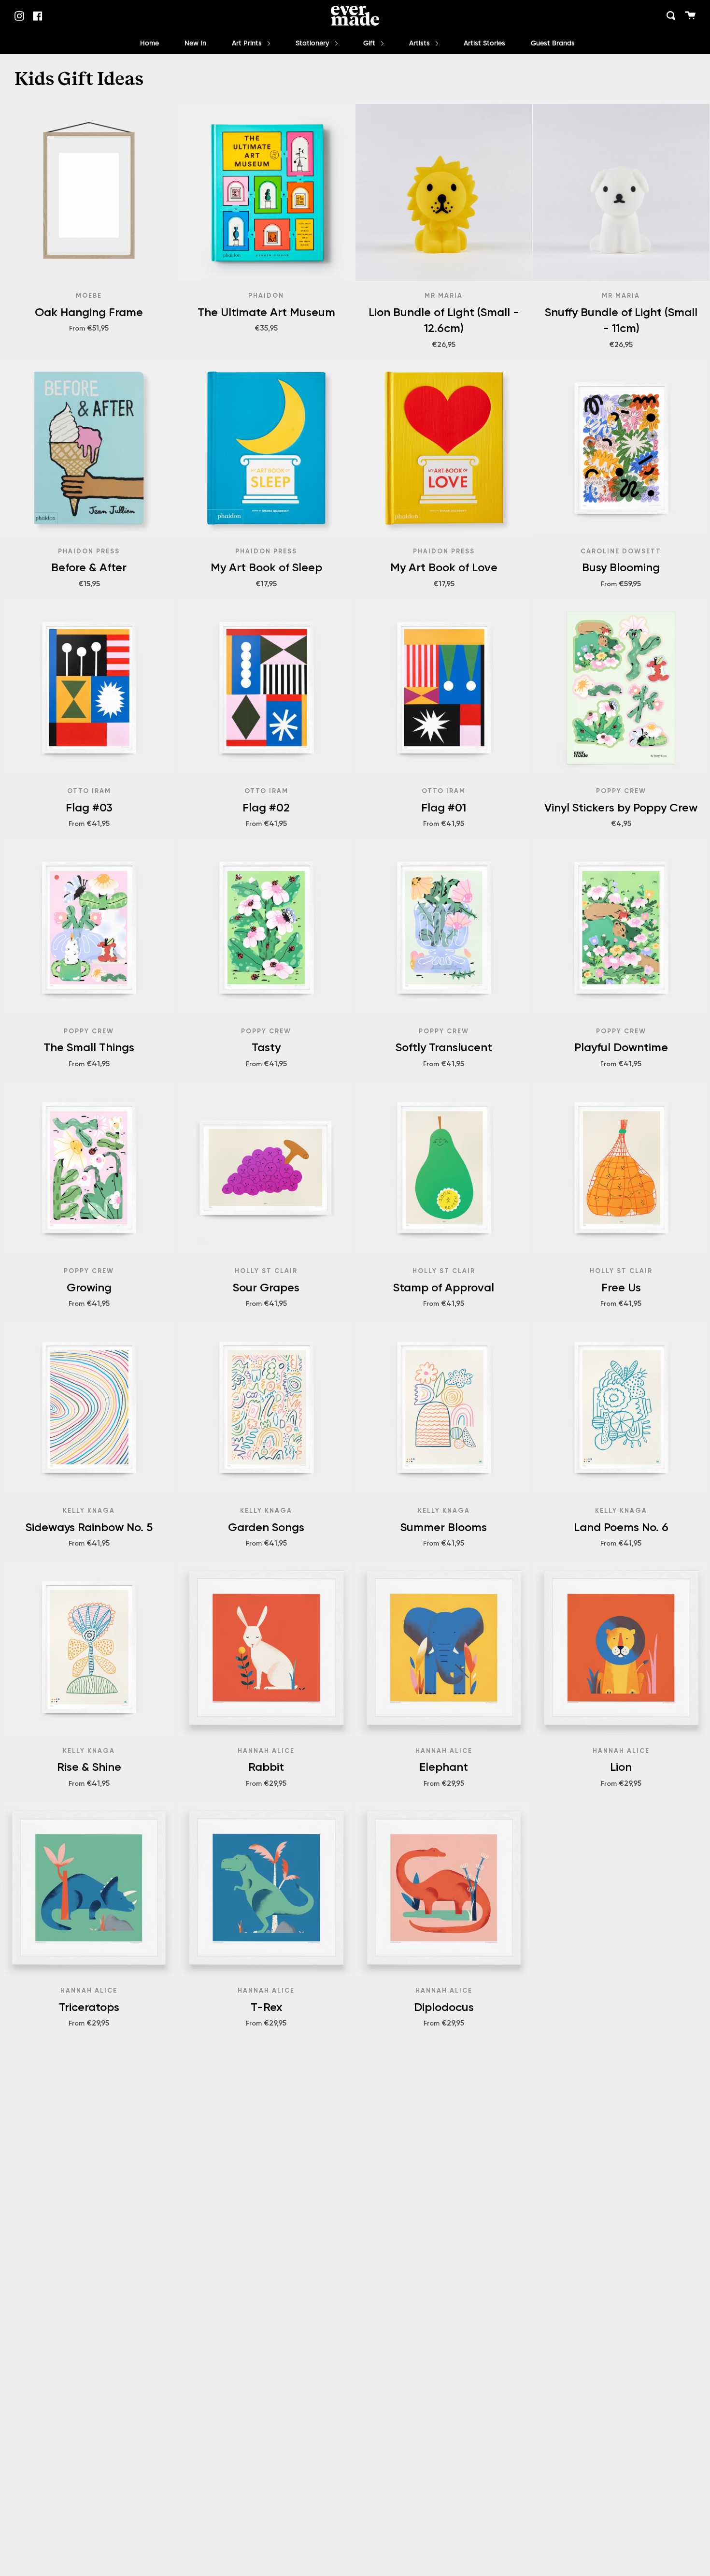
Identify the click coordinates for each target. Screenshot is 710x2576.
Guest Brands (553, 43)
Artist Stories (484, 43)
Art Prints (248, 43)
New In (195, 43)
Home (149, 43)
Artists (420, 43)
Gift (370, 43)
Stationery (313, 43)
